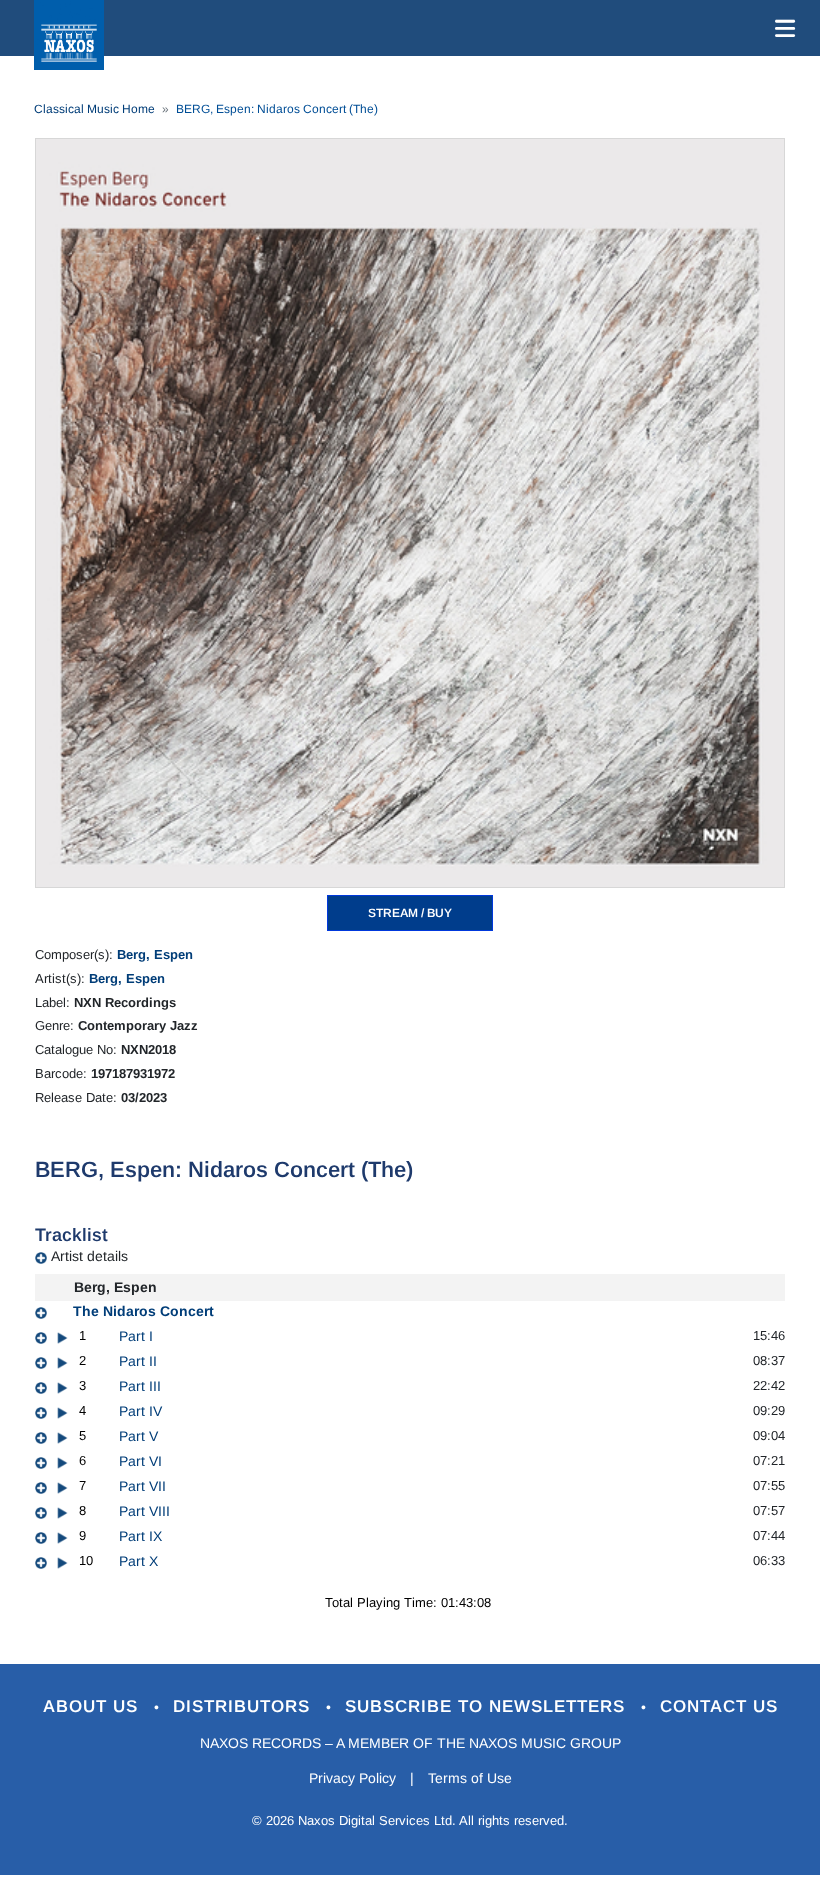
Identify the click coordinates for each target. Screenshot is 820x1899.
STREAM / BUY (410, 913)
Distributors (244, 1706)
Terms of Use (470, 1778)
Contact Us (719, 1706)
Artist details (89, 1256)
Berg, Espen (155, 954)
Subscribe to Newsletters (488, 1706)
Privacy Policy (352, 1778)
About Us (93, 1706)
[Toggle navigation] (781, 28)
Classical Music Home (94, 109)
